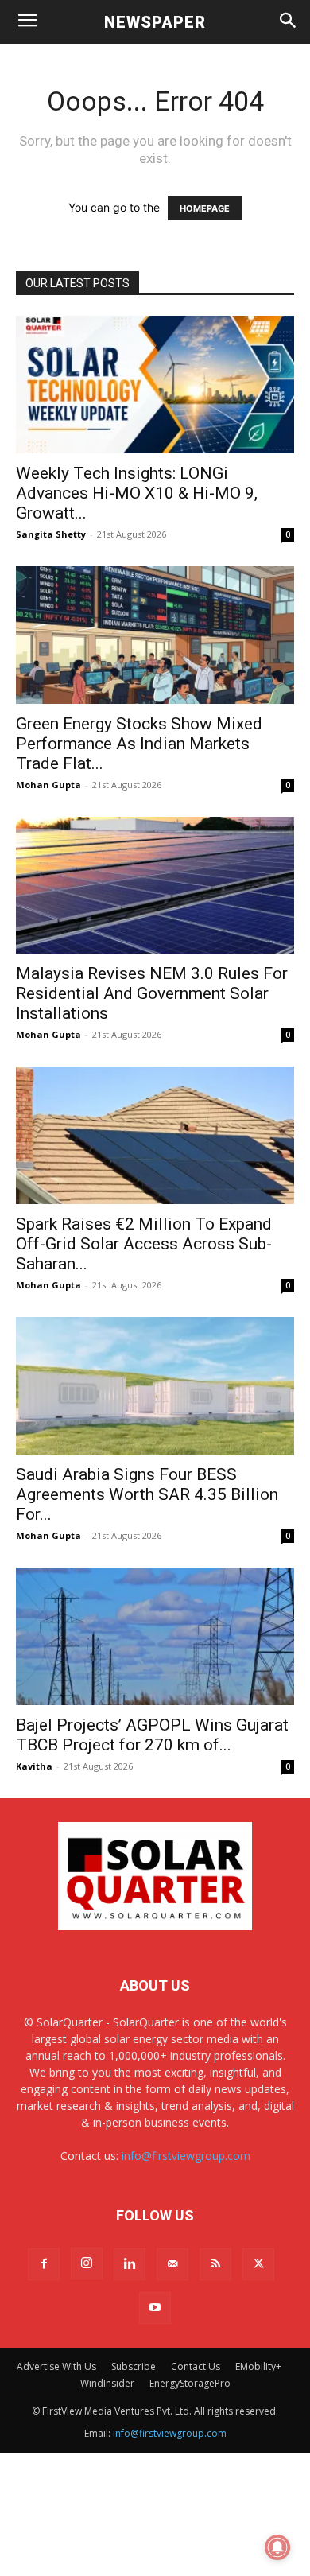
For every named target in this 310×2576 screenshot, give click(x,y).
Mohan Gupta (48, 785)
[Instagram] (87, 2263)
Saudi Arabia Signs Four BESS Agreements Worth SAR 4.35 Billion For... (147, 1494)
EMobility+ (258, 2366)
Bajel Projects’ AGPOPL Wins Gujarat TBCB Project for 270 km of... (152, 1735)
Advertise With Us (56, 2366)
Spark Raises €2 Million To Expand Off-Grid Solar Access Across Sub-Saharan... (144, 1244)
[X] (258, 2264)
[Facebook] (44, 2264)
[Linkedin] (130, 2264)
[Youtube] (155, 2308)
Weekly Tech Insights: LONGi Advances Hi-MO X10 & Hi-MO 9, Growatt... (137, 493)
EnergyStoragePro (190, 2383)
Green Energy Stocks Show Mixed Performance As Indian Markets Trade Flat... (139, 744)
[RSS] (215, 2264)
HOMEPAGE (205, 208)
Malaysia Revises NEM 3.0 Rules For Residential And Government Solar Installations (152, 993)
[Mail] (172, 2264)
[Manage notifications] (277, 2547)
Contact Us (196, 2366)
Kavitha (34, 1766)
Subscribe (134, 2366)
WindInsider (107, 2383)
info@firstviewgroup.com (186, 2156)
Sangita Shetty (51, 534)
